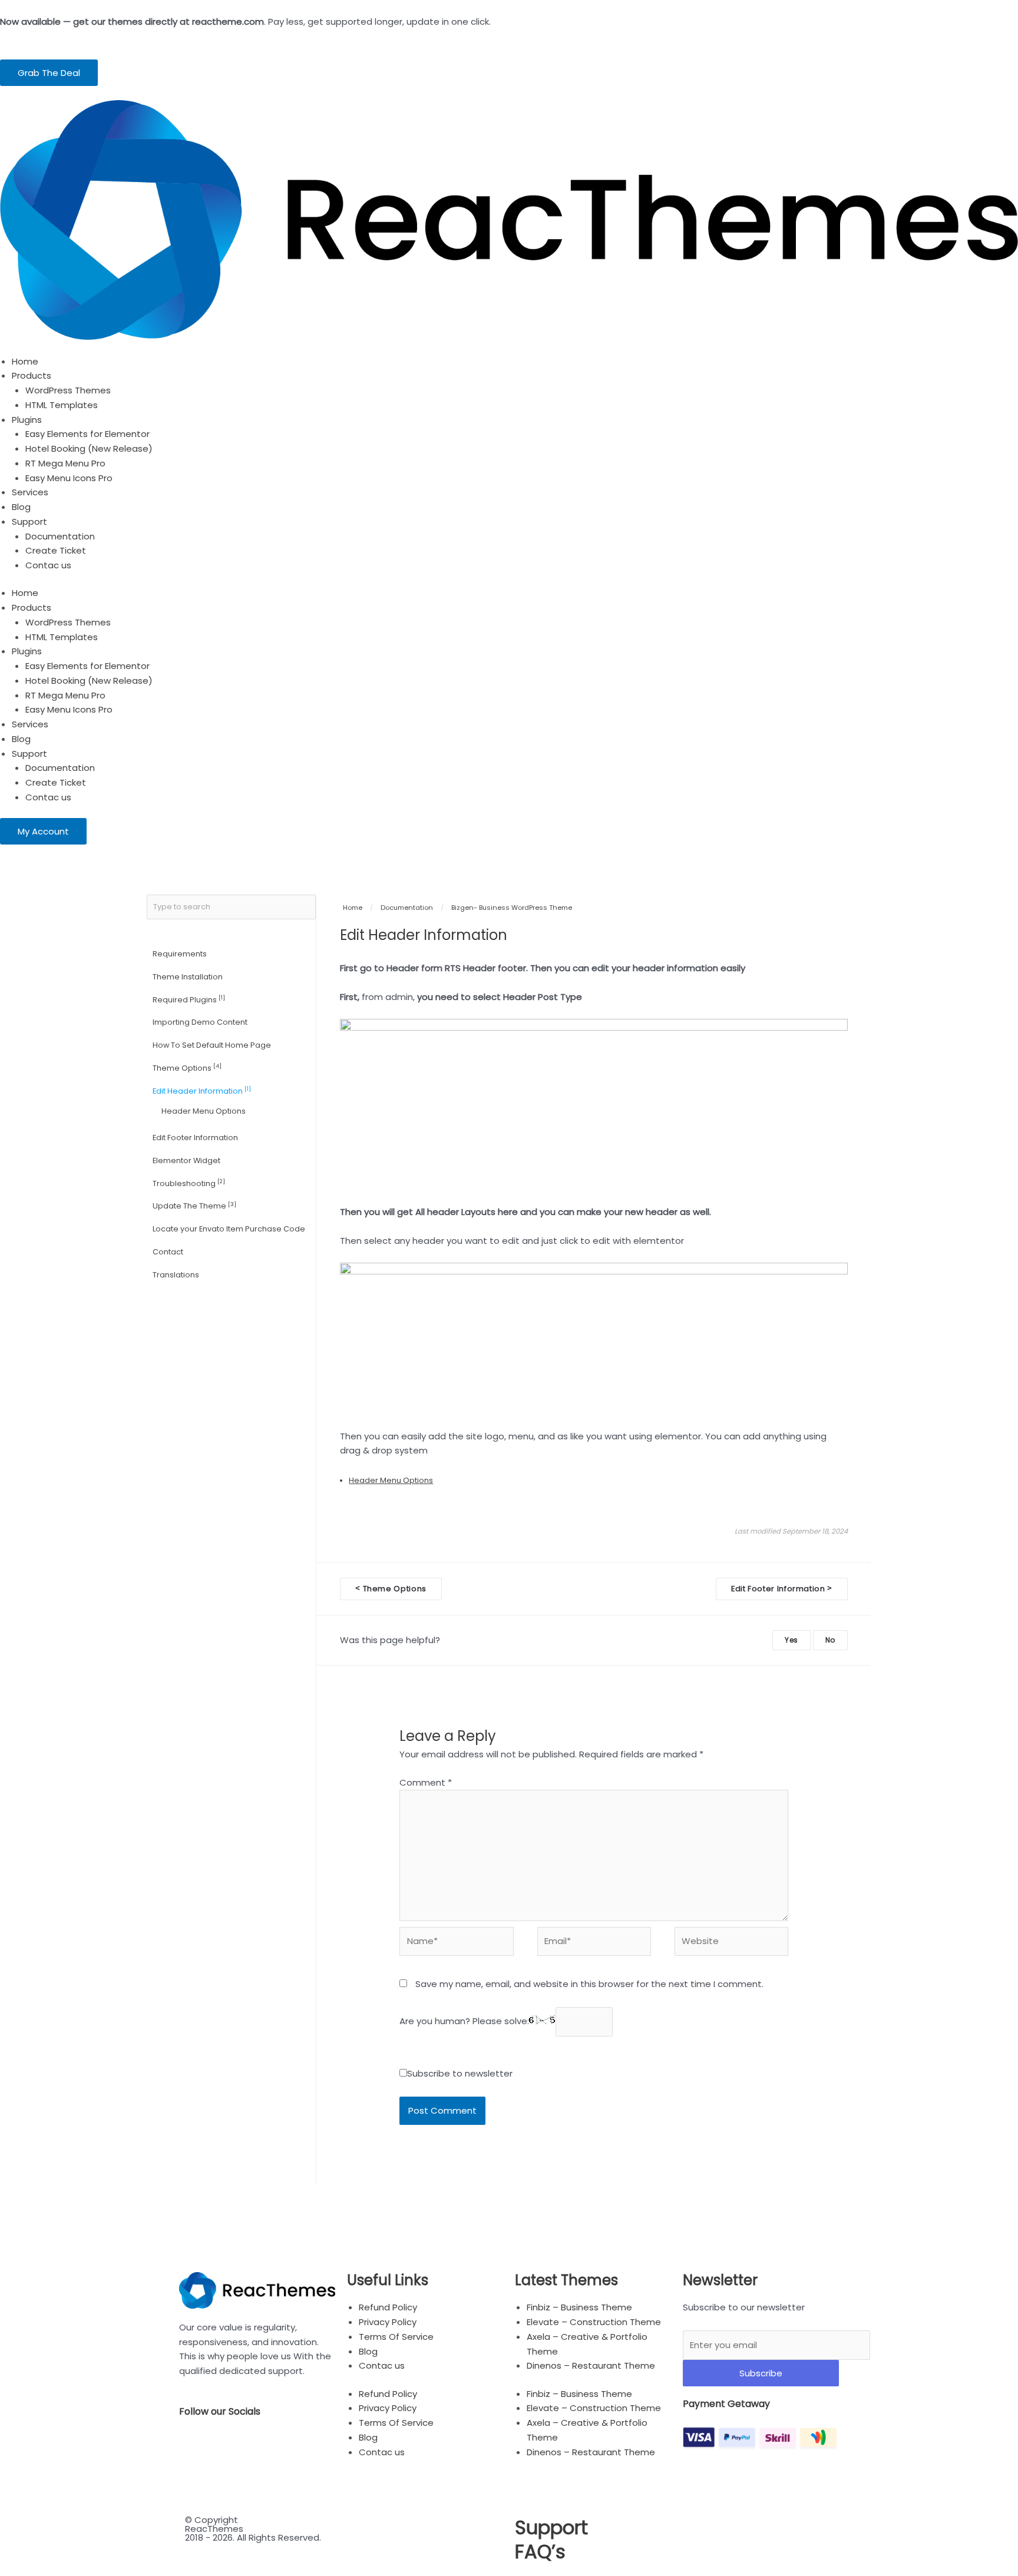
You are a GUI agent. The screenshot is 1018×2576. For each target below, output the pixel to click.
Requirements (180, 954)
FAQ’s (540, 2552)
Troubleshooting (189, 1183)
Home (25, 361)
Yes (791, 1640)
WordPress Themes (68, 390)
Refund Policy (388, 2307)
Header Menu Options (204, 1111)
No (830, 1640)
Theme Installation (188, 977)
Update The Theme (194, 1206)
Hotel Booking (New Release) (89, 448)
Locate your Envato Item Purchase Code (229, 1229)
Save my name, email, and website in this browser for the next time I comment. (589, 1984)
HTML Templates (62, 405)
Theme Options (187, 1067)
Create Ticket (56, 550)
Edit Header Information (202, 1090)
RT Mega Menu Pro (65, 463)
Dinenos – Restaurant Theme (591, 2365)
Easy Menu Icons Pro (69, 478)
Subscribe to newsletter (460, 2073)
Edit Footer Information (195, 1138)
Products (32, 375)
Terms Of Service (396, 2337)
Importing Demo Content (200, 1022)
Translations (176, 1275)
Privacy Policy (388, 2322)
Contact (168, 1252)
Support (29, 522)
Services (30, 492)
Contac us (48, 565)
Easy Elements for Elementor (87, 434)
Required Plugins (189, 999)
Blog (21, 507)
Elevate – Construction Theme (594, 2322)
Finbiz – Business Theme (579, 2307)
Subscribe (761, 2373)
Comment (426, 1782)
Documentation (60, 536)
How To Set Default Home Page (212, 1045)
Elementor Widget (186, 1160)
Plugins (27, 420)
